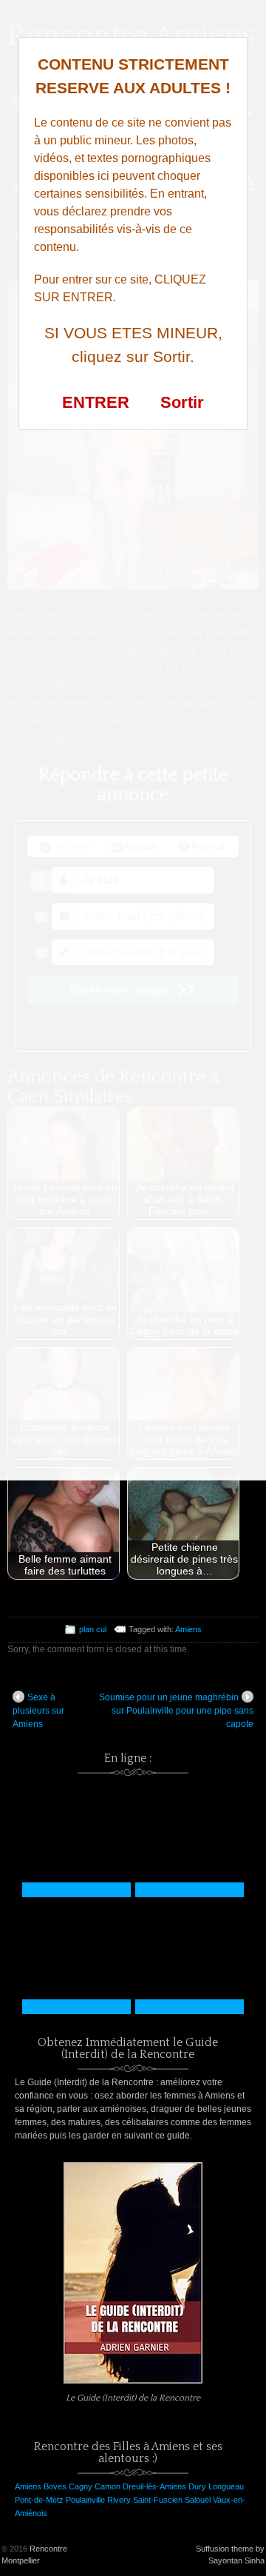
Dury (197, 2486)
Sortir (182, 402)
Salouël (198, 2500)
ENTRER (96, 402)
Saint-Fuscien (158, 2500)
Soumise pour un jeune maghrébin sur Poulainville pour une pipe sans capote (176, 1711)
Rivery (119, 2500)
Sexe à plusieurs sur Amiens (38, 1711)
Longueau (226, 2486)
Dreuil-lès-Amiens (154, 2486)
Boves (55, 2486)
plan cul (93, 1629)
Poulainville (85, 2500)
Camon (108, 2486)
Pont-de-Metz (39, 2500)
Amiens (188, 1629)
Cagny (81, 2486)
